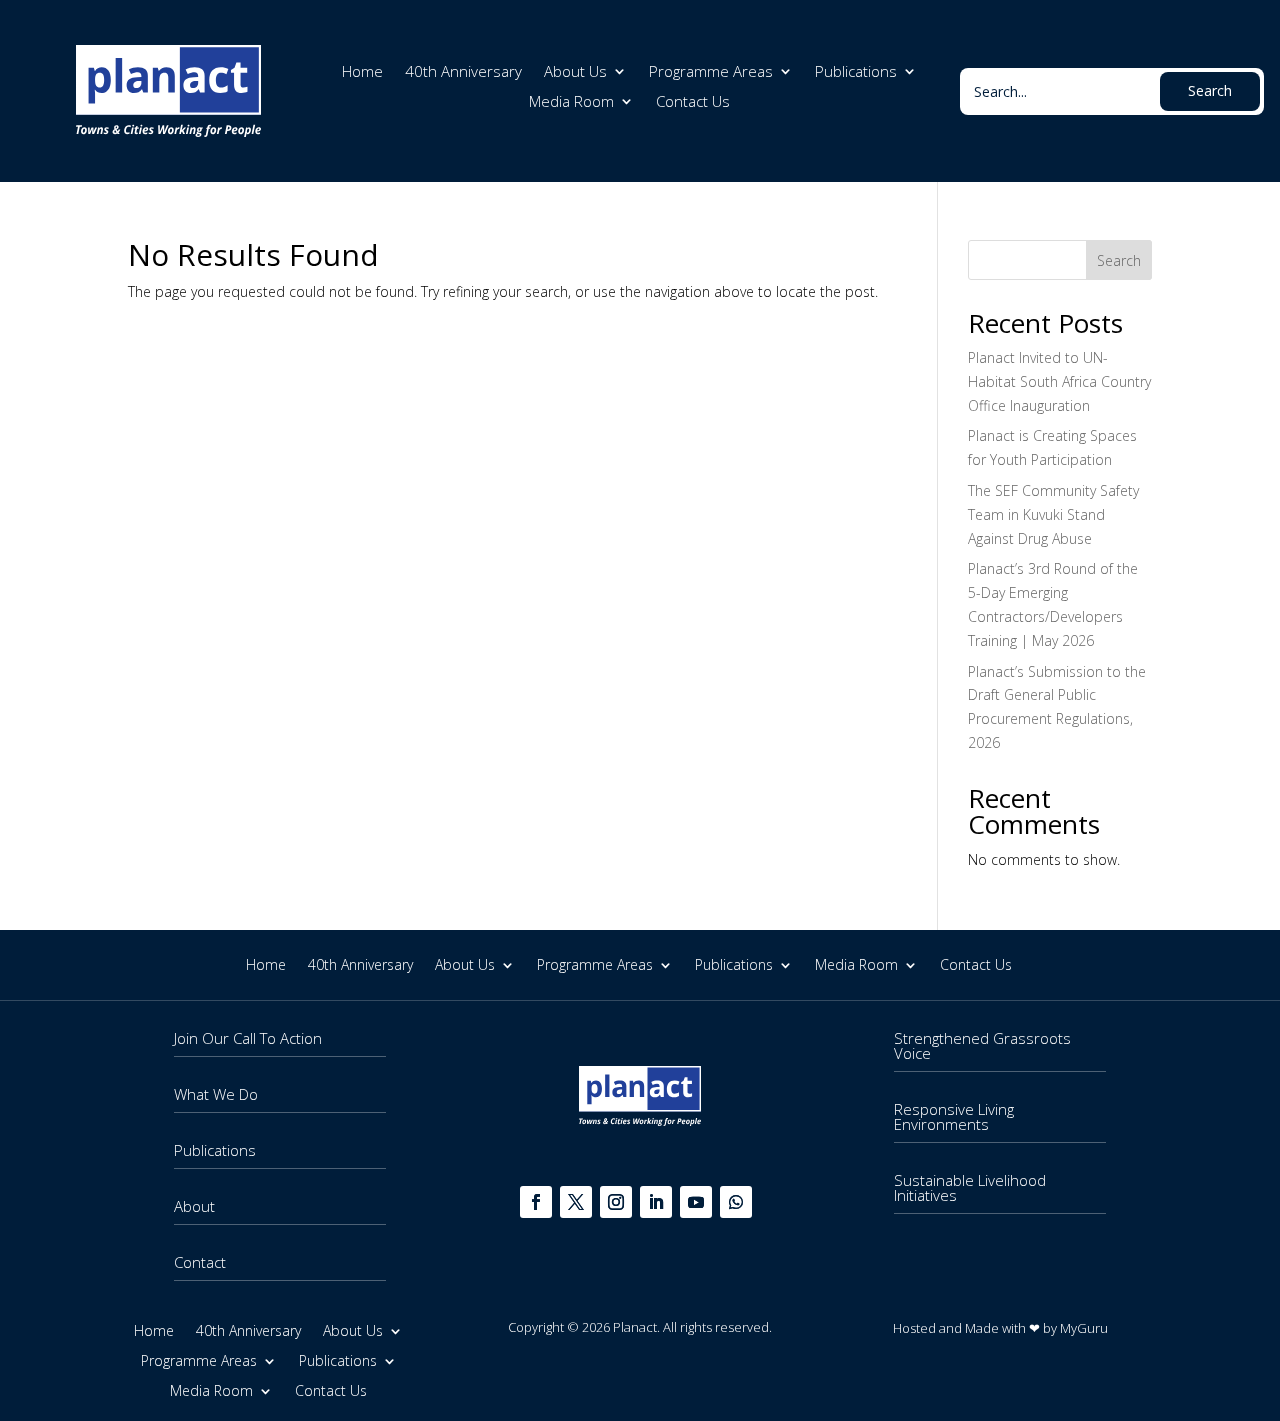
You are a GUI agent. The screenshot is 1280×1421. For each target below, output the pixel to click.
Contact (200, 1262)
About (194, 1206)
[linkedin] (656, 1202)
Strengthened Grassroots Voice (982, 1045)
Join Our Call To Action (248, 1038)
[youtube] (696, 1202)
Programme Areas (711, 72)
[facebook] (536, 1202)
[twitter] (576, 1202)
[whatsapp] (736, 1202)
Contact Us (693, 102)
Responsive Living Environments (954, 1116)
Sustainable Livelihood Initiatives (970, 1187)
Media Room (571, 102)
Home (362, 72)
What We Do (216, 1094)
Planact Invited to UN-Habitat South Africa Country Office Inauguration (1059, 381)
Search (1119, 260)
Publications (856, 72)
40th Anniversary (463, 72)
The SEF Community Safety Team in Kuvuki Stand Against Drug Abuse (1053, 514)
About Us (575, 72)
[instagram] (616, 1202)
